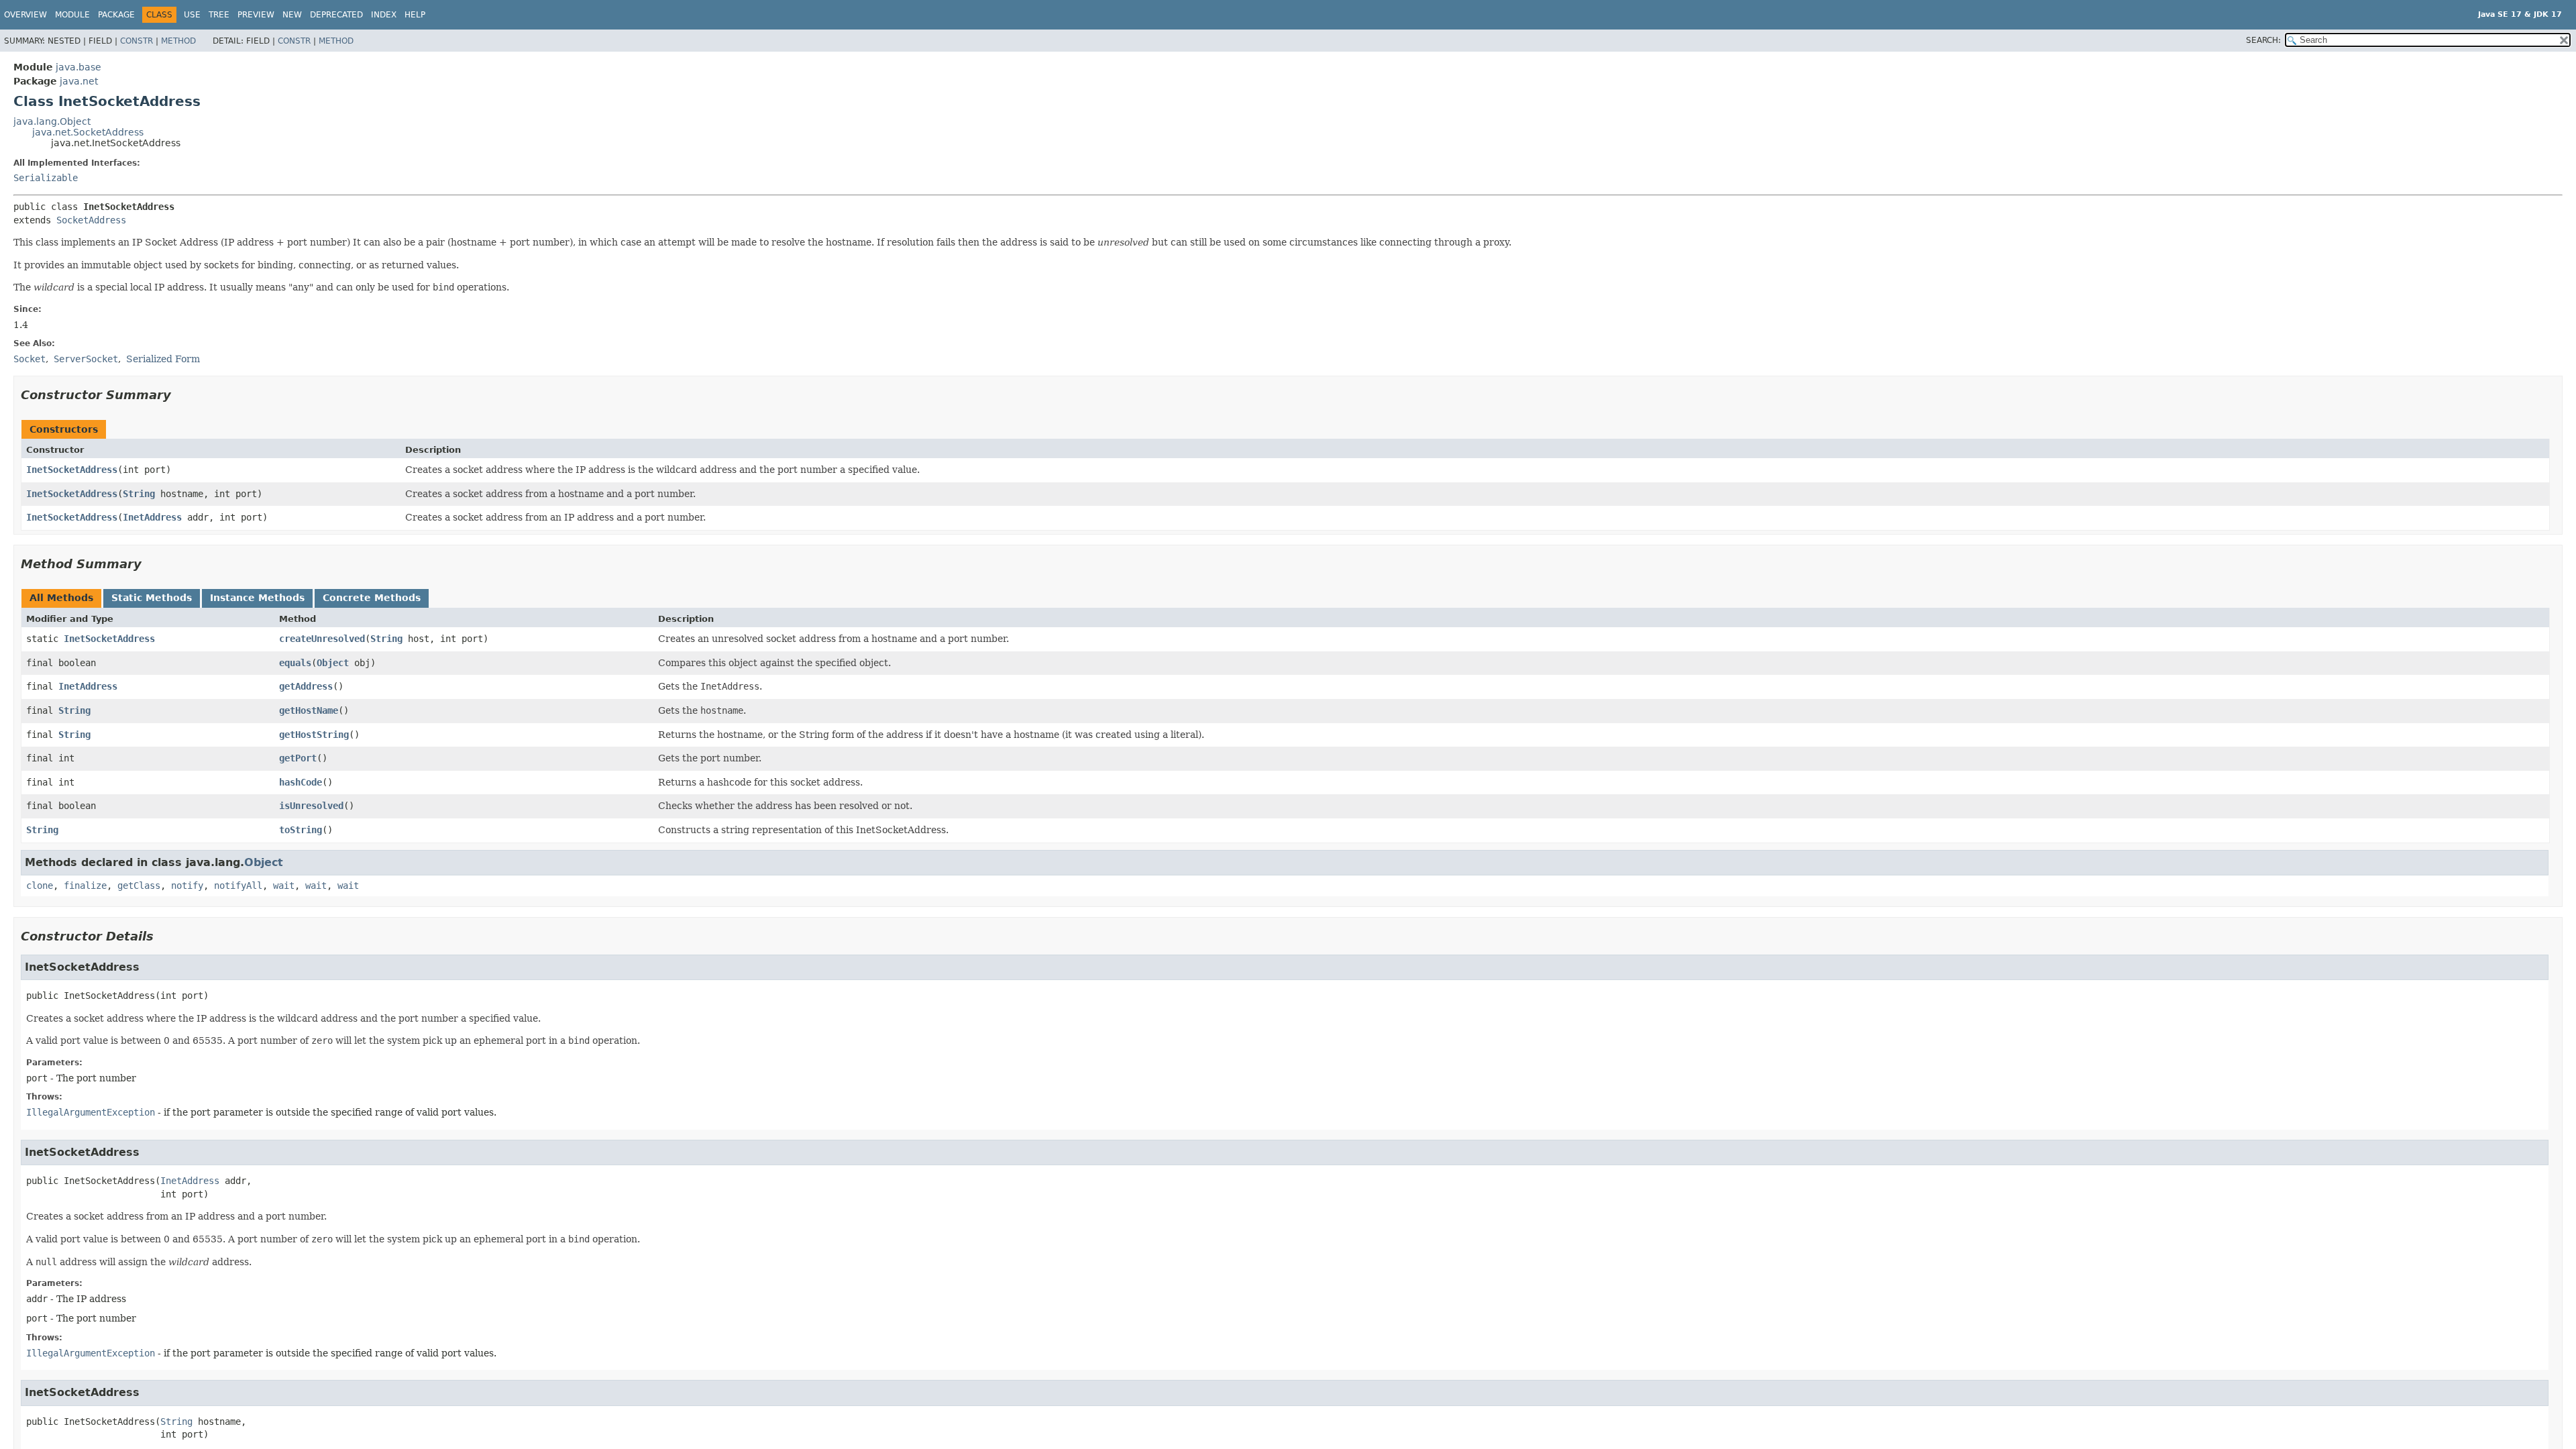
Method (178, 41)
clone (40, 885)
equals (295, 663)
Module (72, 15)
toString (301, 830)
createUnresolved (322, 639)
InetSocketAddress (72, 470)
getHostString (314, 735)
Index (384, 15)
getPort (298, 758)
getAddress (306, 686)
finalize (85, 885)
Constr (137, 41)
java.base (78, 67)
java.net (79, 81)
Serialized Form (163, 359)
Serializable (46, 178)
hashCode (301, 782)
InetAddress (152, 517)
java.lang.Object (52, 121)
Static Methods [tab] (152, 598)
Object (333, 663)
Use (192, 15)
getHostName (309, 710)
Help (415, 15)
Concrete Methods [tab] (372, 598)
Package (116, 15)
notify (187, 885)
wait (284, 885)
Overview (25, 15)
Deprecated (336, 15)
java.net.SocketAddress (88, 132)
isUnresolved (311, 806)
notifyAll (238, 885)
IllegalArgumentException (91, 1112)
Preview (256, 15)
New (292, 15)
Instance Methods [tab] (257, 598)
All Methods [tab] (61, 598)
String (139, 494)
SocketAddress (91, 220)
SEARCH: (2263, 40)
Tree (219, 15)
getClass (139, 885)
